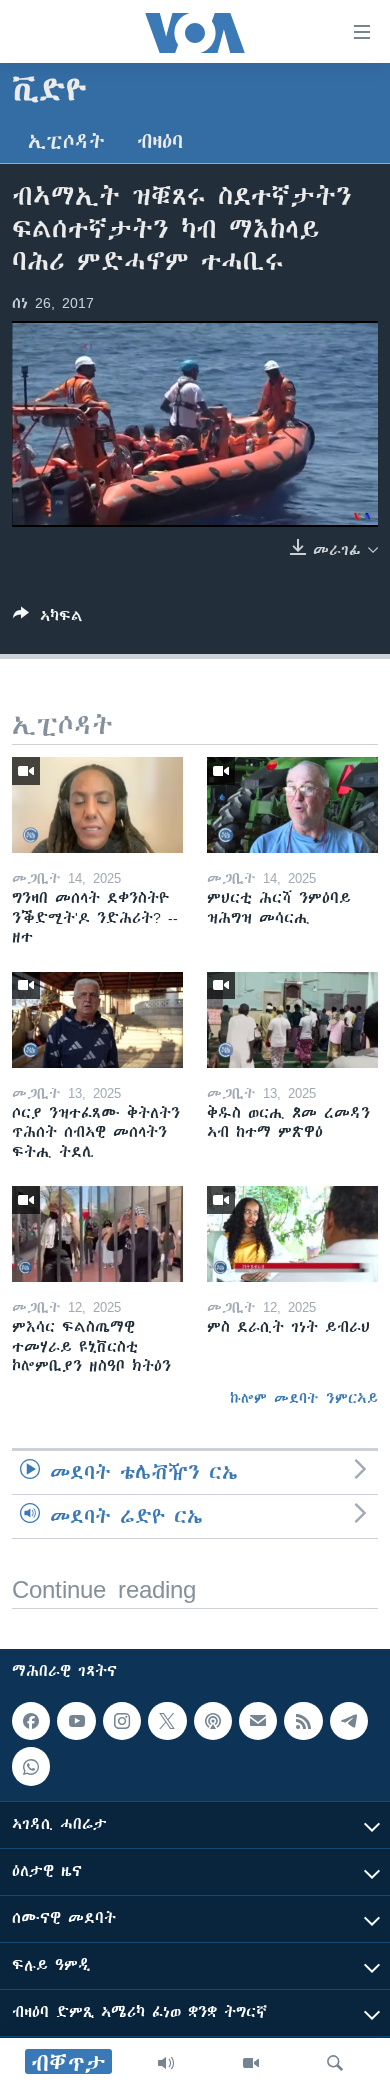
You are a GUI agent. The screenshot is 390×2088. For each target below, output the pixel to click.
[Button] (48, 619)
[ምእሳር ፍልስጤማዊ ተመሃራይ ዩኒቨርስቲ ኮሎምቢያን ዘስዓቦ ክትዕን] (97, 1234)
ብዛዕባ (160, 141)
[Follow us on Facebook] (31, 1721)
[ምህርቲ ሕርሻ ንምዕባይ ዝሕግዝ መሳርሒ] (292, 805)
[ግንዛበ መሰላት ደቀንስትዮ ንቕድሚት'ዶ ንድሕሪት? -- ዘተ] (97, 805)
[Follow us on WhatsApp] (31, 1766)
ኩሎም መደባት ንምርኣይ (304, 1398)
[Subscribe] (258, 1721)
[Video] (251, 2063)
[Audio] (166, 2063)
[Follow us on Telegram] (349, 1721)
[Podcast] (213, 1721)
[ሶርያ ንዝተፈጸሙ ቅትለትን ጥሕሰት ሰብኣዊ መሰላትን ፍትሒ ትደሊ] (97, 1020)
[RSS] (303, 1721)
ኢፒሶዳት (66, 141)
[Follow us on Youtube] (76, 1721)
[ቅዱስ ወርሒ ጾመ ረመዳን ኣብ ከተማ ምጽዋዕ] (292, 1020)
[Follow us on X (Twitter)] (167, 1721)
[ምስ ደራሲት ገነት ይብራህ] (292, 1234)
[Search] (335, 2063)
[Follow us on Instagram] (122, 1721)
